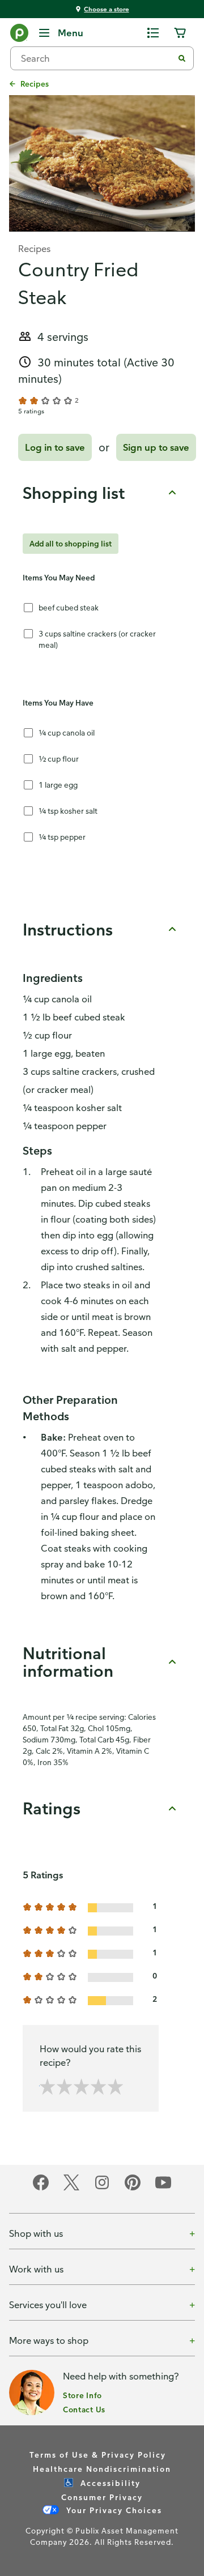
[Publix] (19, 35)
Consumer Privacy (102, 2497)
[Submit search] (182, 58)
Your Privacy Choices (113, 2510)
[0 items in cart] (180, 33)
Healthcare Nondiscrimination (102, 2469)
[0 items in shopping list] (153, 33)
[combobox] (96, 58)
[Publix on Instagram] (102, 2188)
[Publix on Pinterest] (133, 2188)
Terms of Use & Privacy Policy (98, 2455)
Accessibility (109, 2483)
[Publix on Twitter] (71, 2188)
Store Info (82, 2395)
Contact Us (84, 2409)
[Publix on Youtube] (163, 2188)
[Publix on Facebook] (41, 2188)
